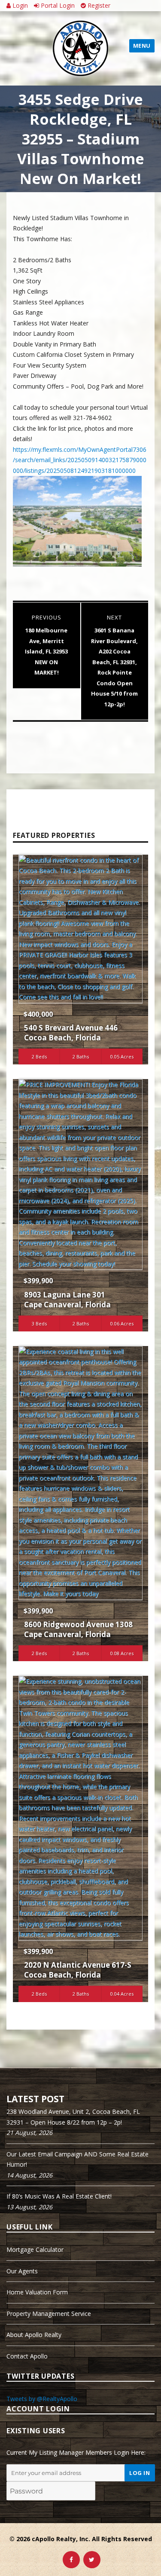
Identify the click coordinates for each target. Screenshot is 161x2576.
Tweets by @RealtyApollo (42, 2399)
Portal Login (57, 5)
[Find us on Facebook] (71, 2560)
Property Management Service (49, 2314)
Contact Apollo (27, 2356)
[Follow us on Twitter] (92, 2560)
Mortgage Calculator (35, 2249)
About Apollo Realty (34, 2335)
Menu (142, 46)
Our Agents (22, 2271)
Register (98, 5)
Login (19, 5)
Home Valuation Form (37, 2292)
